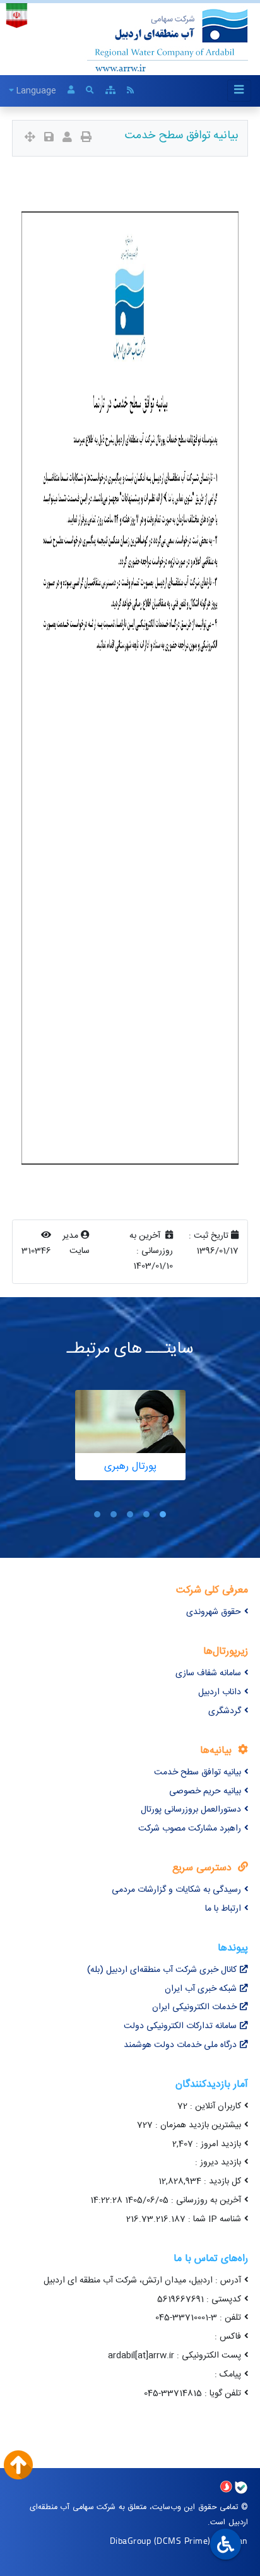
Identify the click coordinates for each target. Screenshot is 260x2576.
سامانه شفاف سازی (208, 1673)
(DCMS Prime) (182, 2540)
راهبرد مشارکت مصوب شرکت (190, 1829)
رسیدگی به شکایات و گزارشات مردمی (176, 1890)
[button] (163, 1514)
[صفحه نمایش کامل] (30, 139)
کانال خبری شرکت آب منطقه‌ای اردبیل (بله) (162, 1970)
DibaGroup (131, 2540)
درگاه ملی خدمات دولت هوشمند (180, 2045)
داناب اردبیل (220, 1692)
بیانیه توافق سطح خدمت (198, 1772)
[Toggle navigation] (239, 91)
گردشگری (225, 1711)
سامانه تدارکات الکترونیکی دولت (180, 2026)
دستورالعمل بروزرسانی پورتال (191, 1810)
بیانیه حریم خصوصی (205, 1791)
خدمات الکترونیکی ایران (194, 2007)
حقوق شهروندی (214, 1612)
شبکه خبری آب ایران (201, 1989)
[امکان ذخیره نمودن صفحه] (49, 139)
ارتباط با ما (223, 1909)
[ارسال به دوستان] (67, 139)
